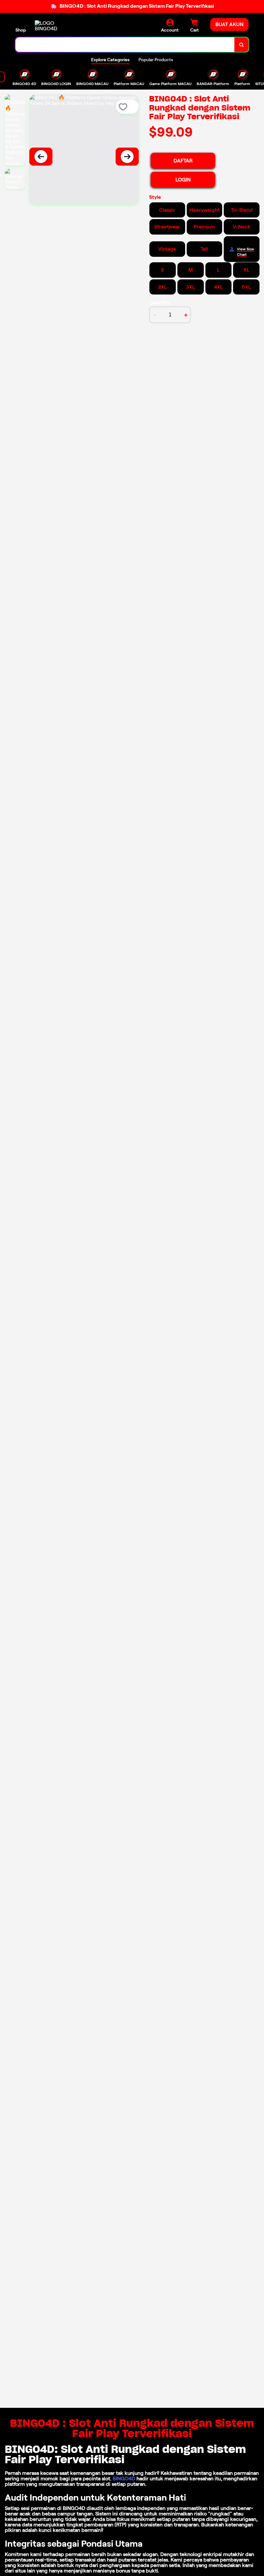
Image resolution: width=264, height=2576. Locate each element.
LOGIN (183, 180)
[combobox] (125, 45)
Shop (21, 30)
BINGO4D (124, 2479)
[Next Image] (127, 157)
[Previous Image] (41, 157)
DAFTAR (183, 161)
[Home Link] (52, 26)
